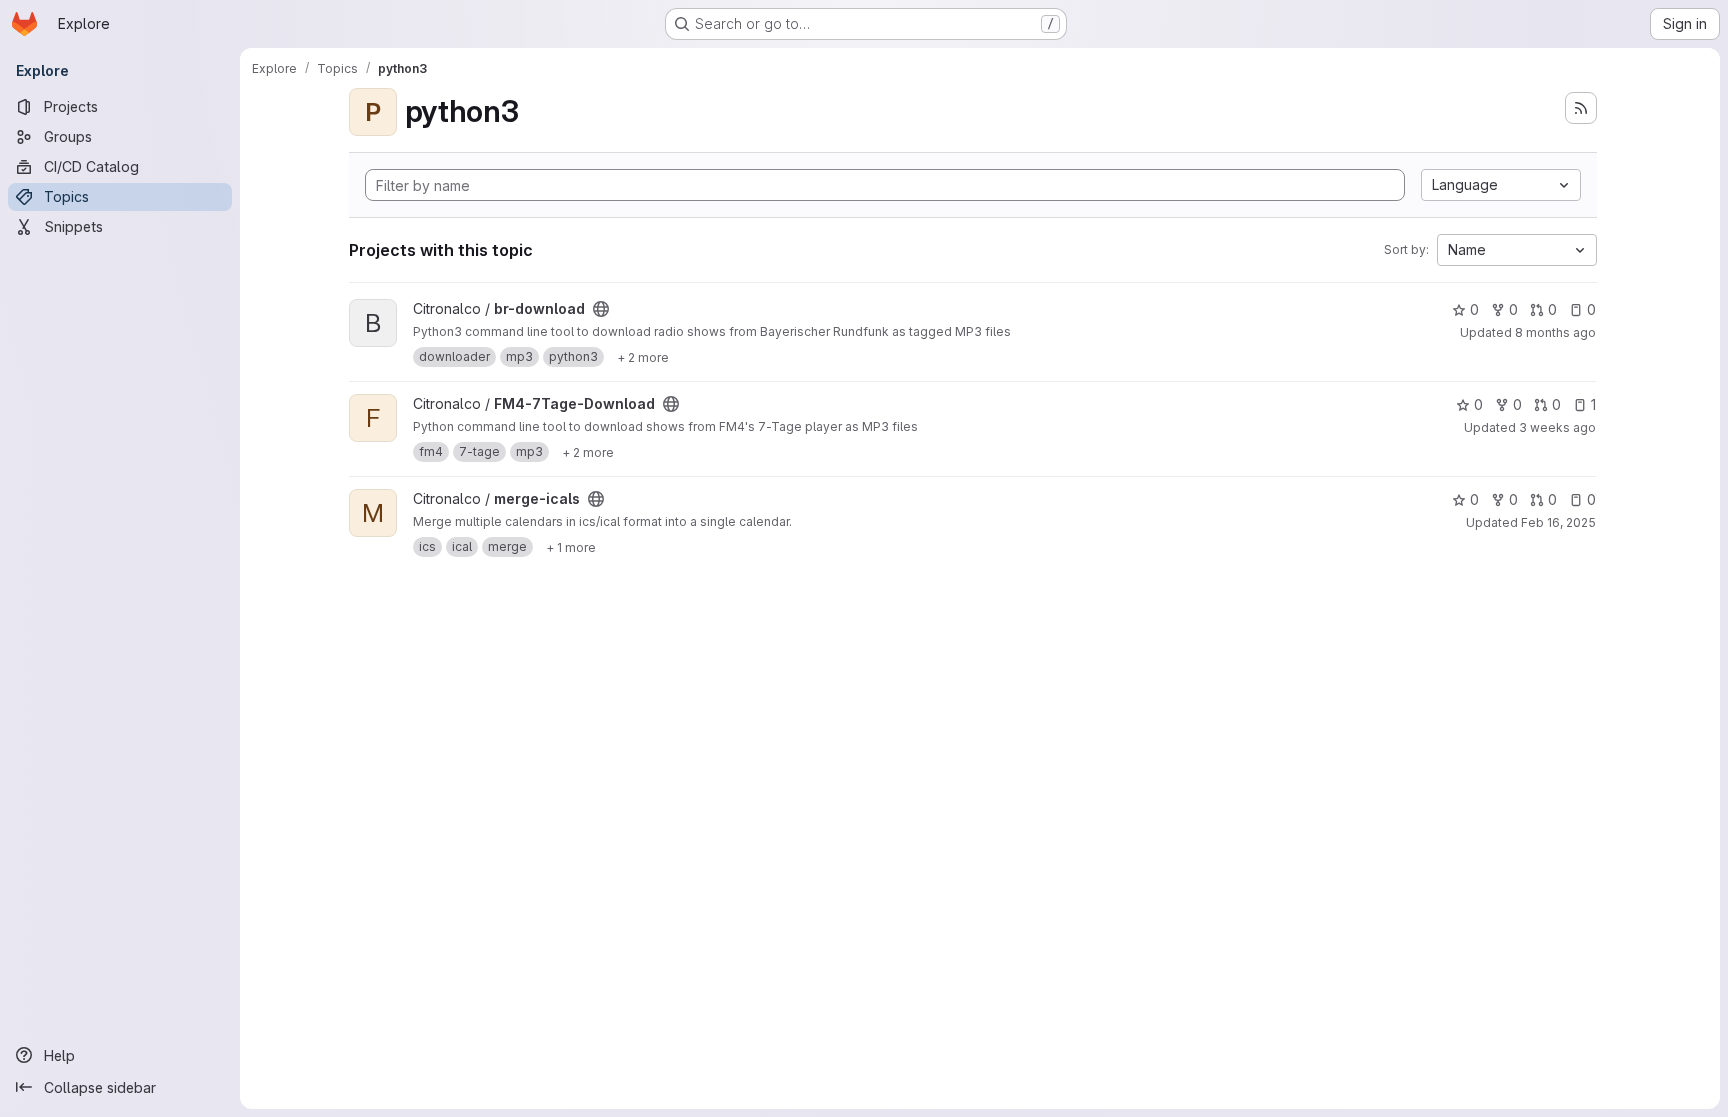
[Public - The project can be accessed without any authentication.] (601, 309)
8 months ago (1555, 332)
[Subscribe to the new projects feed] (1581, 108)
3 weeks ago (1557, 427)
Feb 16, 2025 (1558, 522)
